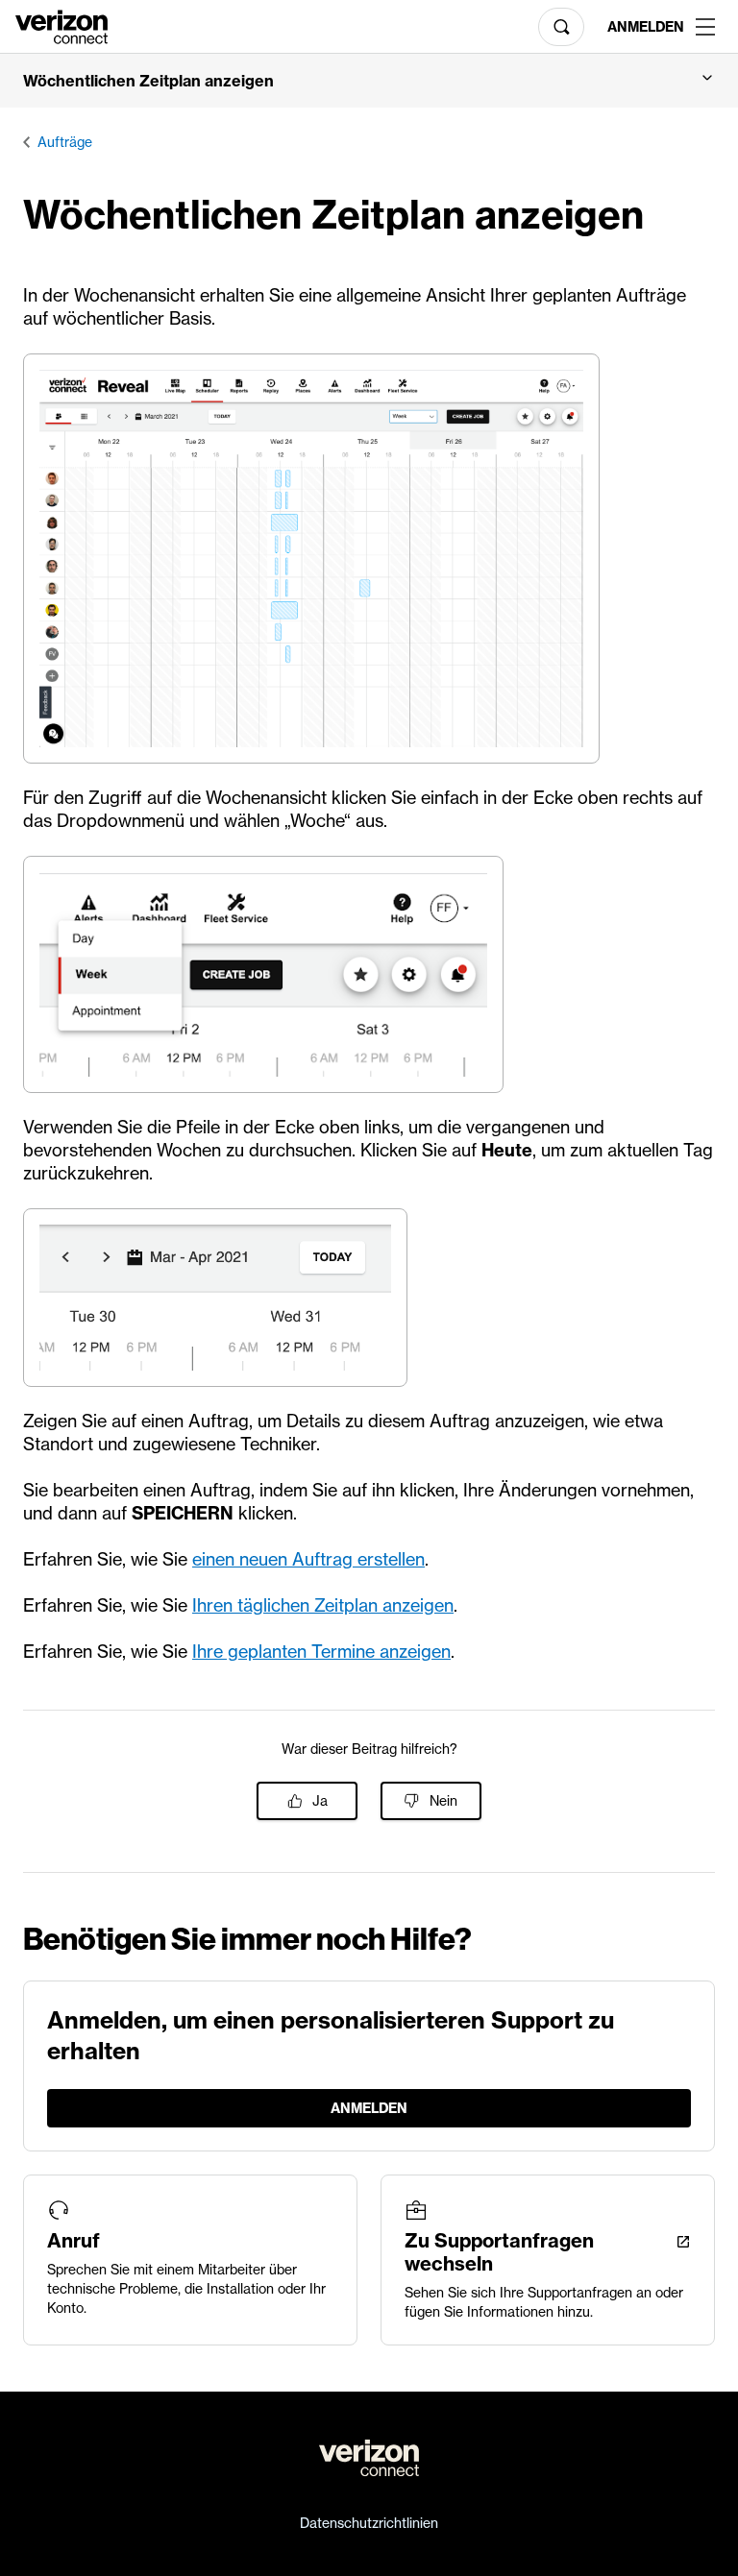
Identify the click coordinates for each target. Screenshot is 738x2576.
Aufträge (65, 142)
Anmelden (644, 27)
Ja (320, 1801)
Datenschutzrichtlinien (369, 2523)
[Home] (61, 25)
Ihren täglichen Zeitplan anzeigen (323, 1605)
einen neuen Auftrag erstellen (308, 1559)
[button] (369, 81)
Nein (443, 1801)
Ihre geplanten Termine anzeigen (321, 1652)
